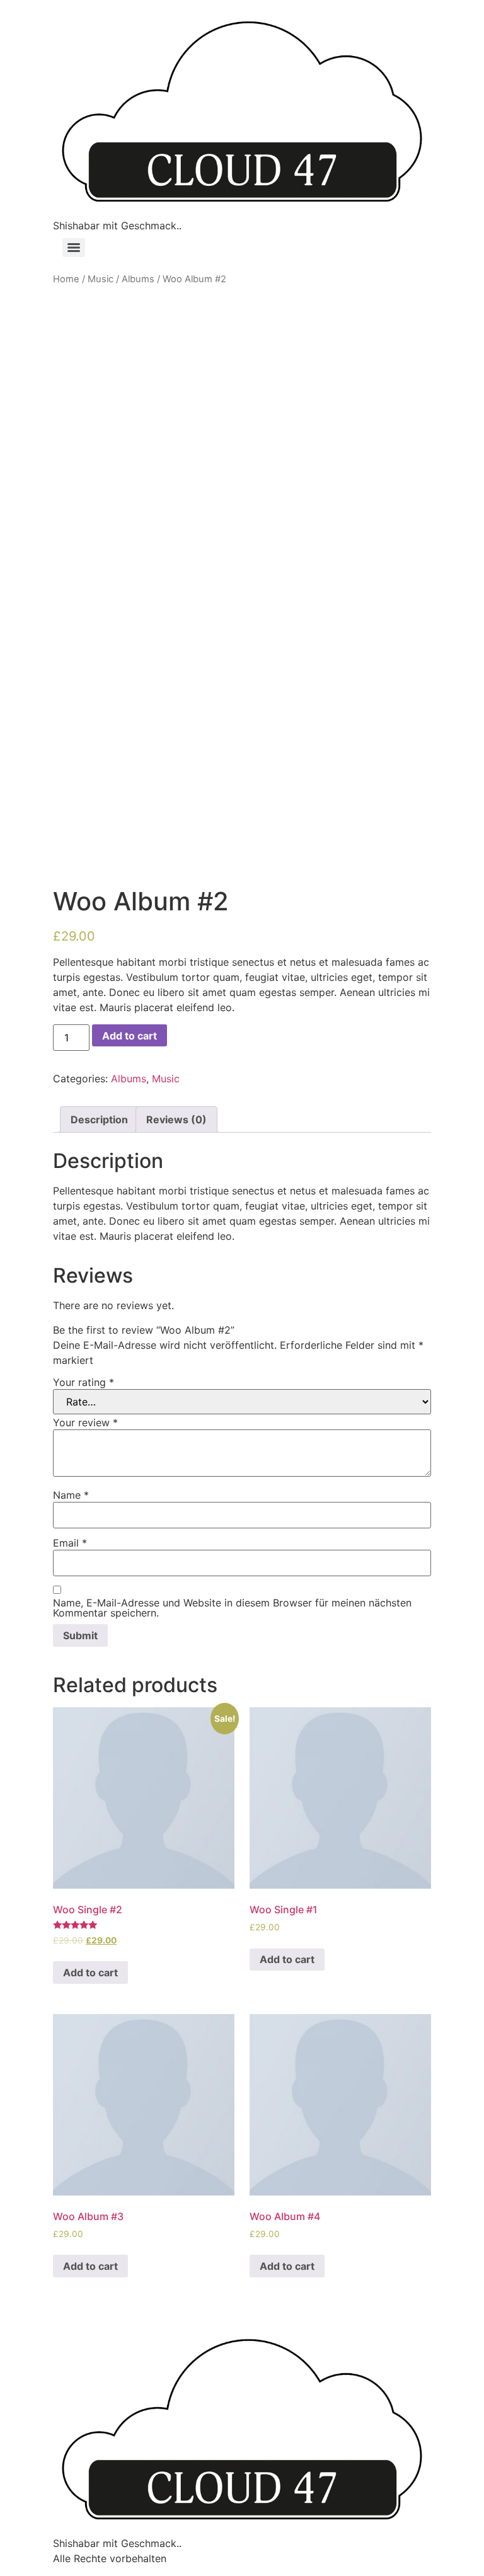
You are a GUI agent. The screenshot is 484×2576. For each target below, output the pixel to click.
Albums (138, 279)
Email (70, 1543)
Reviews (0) (176, 1119)
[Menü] (74, 248)
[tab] (99, 1119)
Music (101, 279)
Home (66, 279)
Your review (85, 1423)
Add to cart (130, 1036)
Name (71, 1495)
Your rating (84, 1382)
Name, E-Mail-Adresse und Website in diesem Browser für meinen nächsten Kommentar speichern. (232, 1608)
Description (99, 1119)
